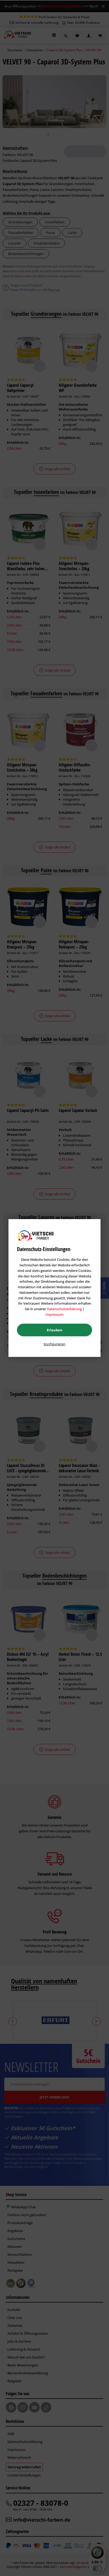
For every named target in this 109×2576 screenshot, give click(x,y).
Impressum (54, 1314)
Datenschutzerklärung (64, 1309)
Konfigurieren (54, 1344)
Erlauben (55, 1330)
